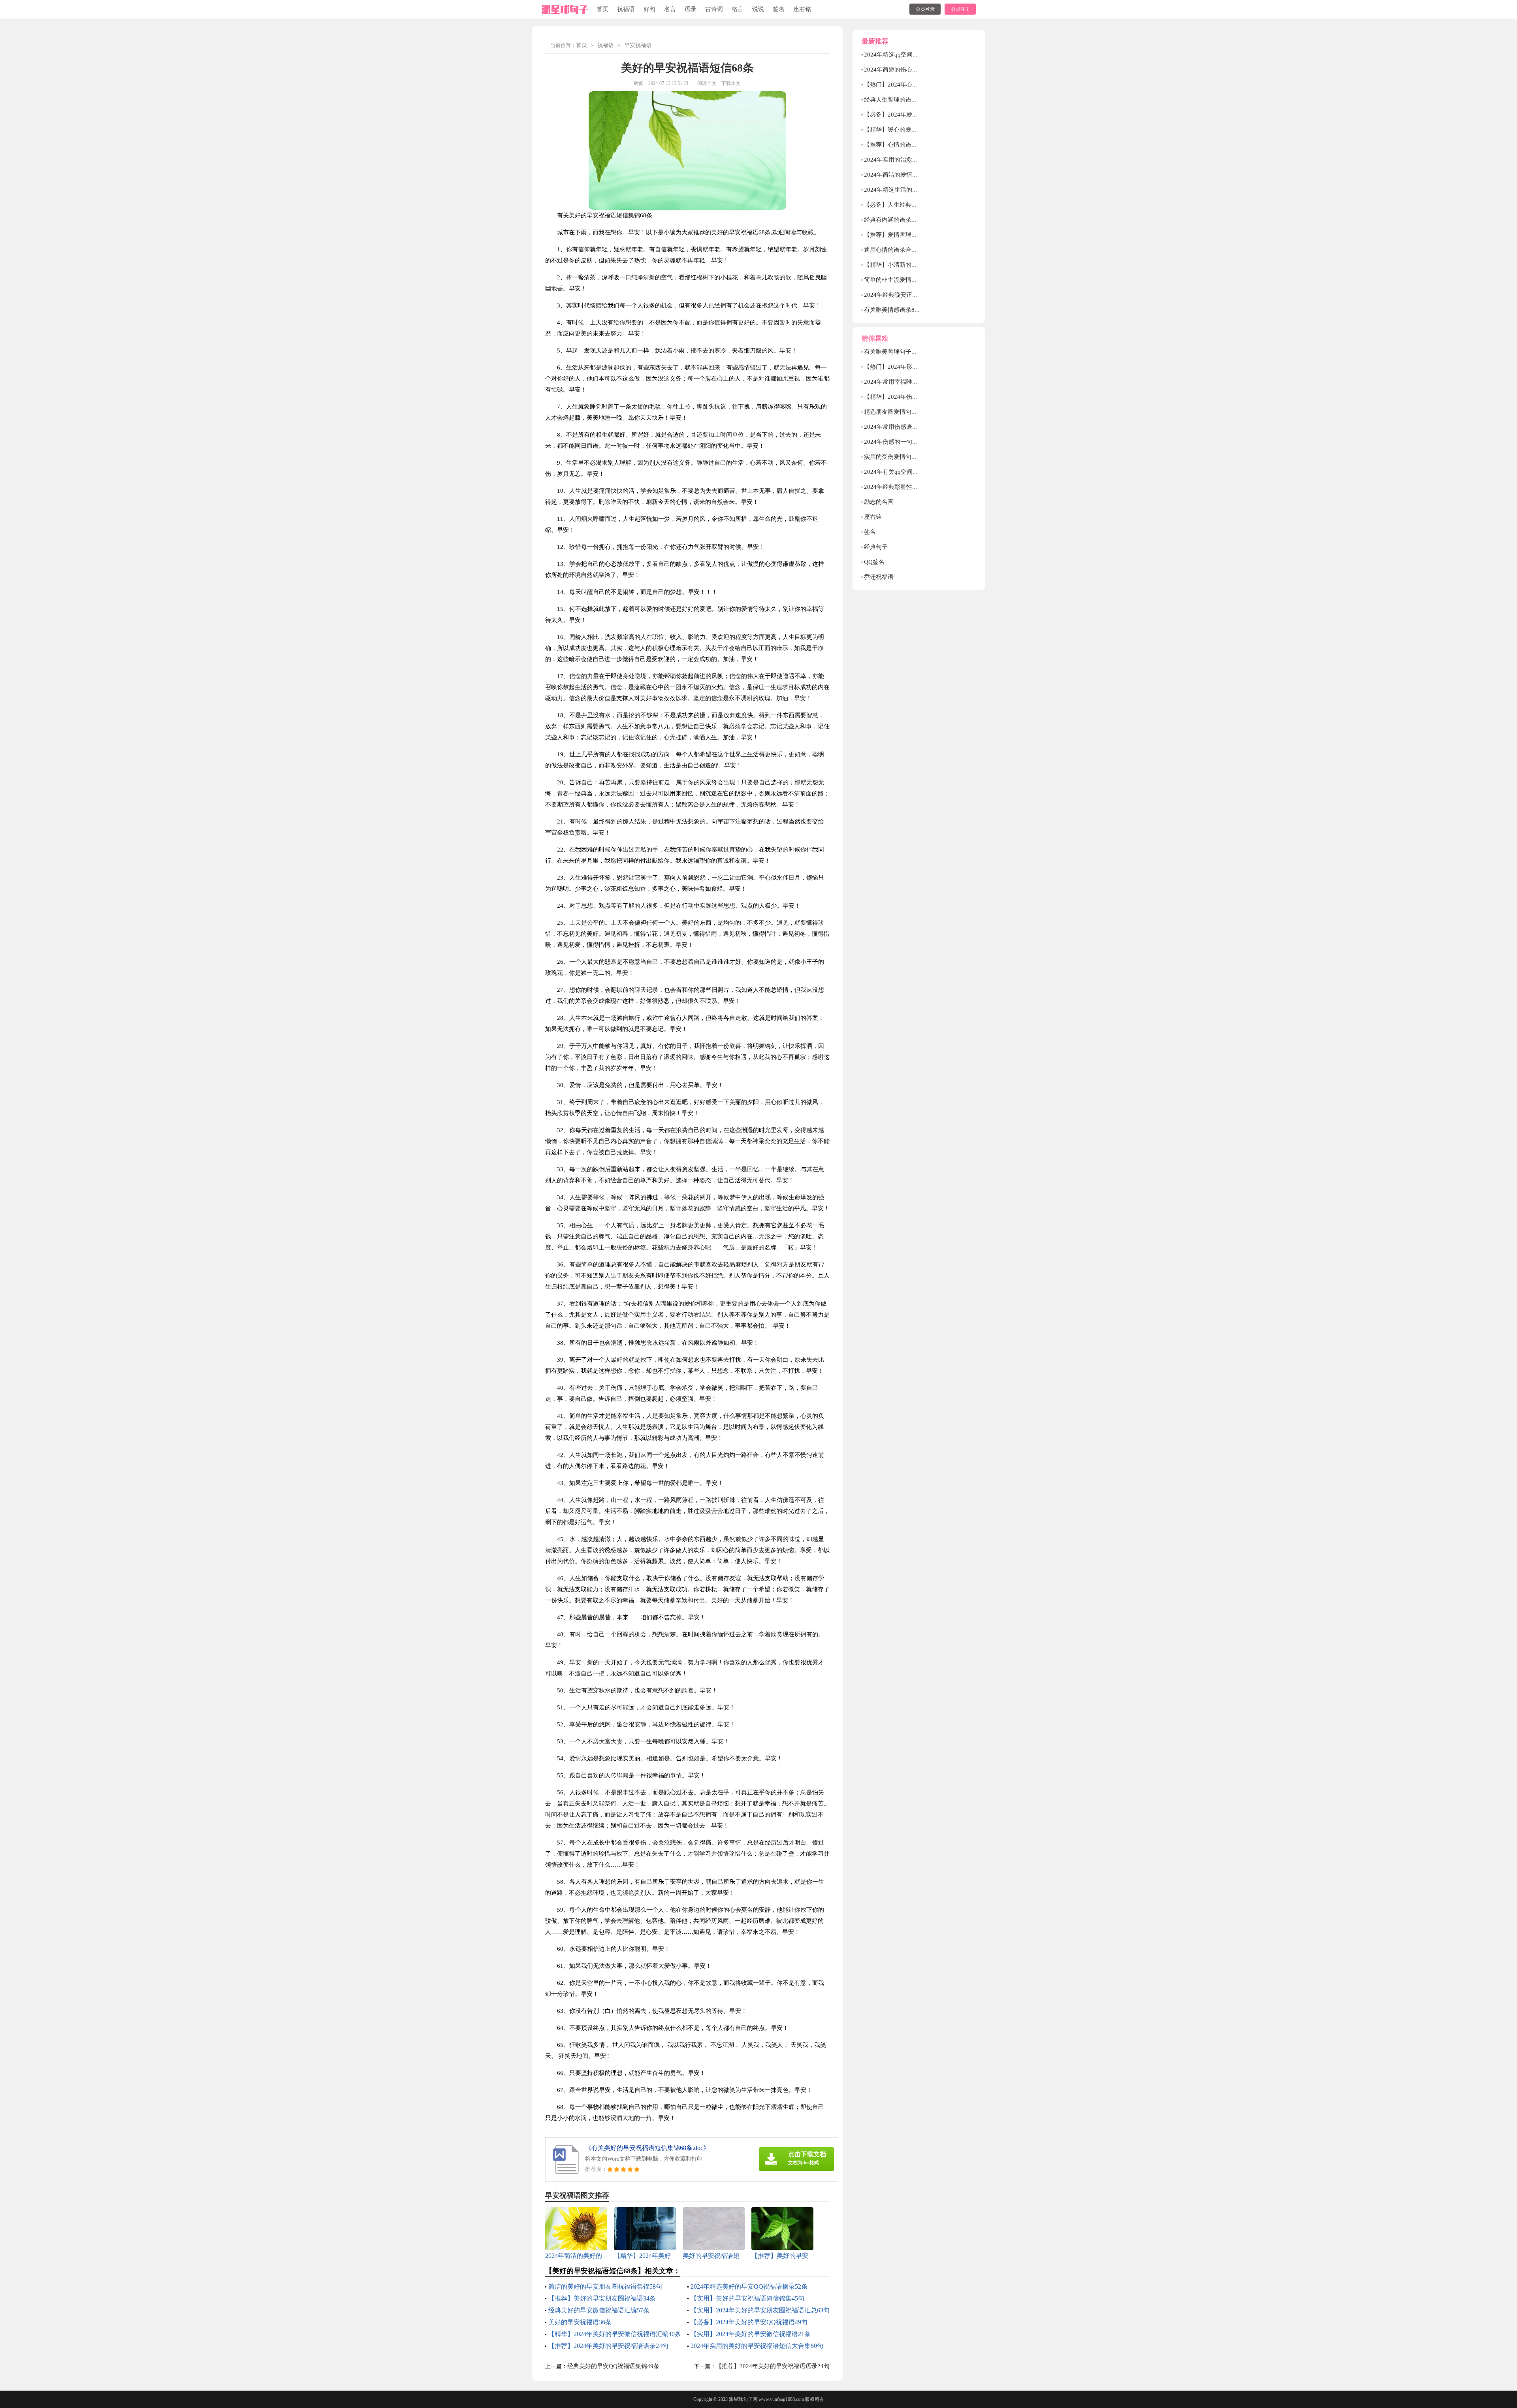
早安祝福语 (638, 45)
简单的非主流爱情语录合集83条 (906, 280)
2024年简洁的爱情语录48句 (900, 175)
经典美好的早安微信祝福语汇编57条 (599, 2310)
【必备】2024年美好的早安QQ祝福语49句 (749, 2322)
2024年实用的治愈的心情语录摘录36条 (915, 160)
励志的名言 (879, 502)
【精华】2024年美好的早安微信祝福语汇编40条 (615, 2334)
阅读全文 (707, 83)
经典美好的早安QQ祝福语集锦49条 (613, 2366)
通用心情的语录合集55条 (897, 250)
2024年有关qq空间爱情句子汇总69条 (912, 472)
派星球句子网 (743, 2399)
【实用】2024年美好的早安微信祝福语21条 (751, 2334)
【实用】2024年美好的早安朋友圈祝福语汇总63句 (760, 2310)
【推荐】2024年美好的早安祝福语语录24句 (608, 2346)
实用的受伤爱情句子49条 (897, 457)
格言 (738, 9)
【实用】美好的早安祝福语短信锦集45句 (747, 2298)
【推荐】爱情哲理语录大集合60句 (909, 235)
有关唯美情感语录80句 (894, 310)
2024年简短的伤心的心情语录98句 (909, 70)
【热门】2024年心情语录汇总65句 (909, 85)
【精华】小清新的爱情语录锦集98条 (912, 265)
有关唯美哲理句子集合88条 (900, 352)
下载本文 (731, 83)
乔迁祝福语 (879, 577)
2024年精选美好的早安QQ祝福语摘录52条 (749, 2286)
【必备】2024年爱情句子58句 (903, 115)
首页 (602, 9)
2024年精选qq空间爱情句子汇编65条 (912, 55)
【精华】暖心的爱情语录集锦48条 (909, 130)
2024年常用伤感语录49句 (897, 427)
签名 (779, 9)
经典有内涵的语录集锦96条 (900, 220)
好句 (649, 9)
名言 (670, 9)
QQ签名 (874, 562)
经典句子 (876, 547)
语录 (691, 9)
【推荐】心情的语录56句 (897, 145)
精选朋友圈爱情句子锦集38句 (903, 412)
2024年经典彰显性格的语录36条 (906, 487)
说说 (758, 9)
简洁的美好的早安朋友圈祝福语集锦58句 (605, 2286)
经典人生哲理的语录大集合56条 (906, 100)
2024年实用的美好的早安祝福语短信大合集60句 (757, 2346)
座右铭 (802, 9)
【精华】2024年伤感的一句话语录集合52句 (921, 397)
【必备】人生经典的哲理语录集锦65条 (915, 205)
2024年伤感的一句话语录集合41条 (909, 442)
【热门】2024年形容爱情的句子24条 (912, 367)
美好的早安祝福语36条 (580, 2322)
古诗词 (714, 9)
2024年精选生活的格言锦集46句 (906, 190)
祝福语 (626, 9)
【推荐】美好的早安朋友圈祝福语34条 (602, 2298)
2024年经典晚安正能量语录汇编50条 (912, 295)
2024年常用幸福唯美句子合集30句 (909, 382)
